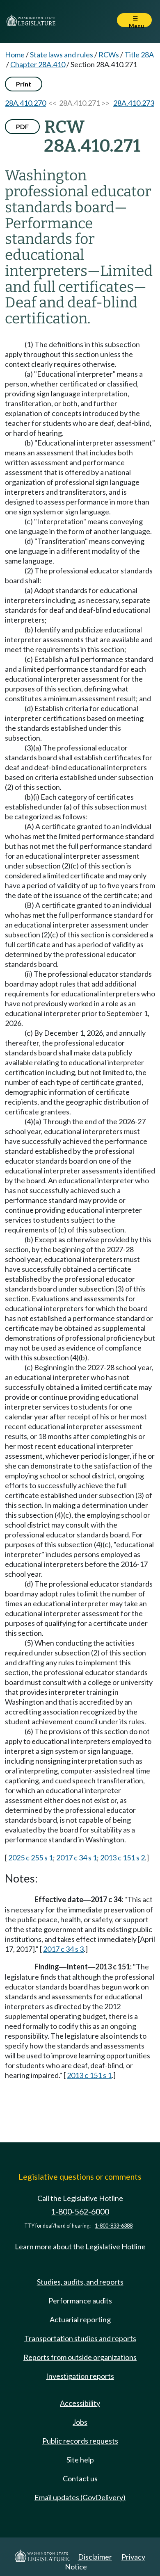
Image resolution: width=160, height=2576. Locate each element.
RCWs (109, 55)
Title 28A (139, 55)
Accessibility (80, 2403)
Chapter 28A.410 (38, 64)
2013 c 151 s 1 (89, 2075)
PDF (22, 126)
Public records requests (80, 2441)
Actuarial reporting (80, 2319)
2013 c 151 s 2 (122, 1858)
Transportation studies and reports (80, 2338)
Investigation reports (80, 2376)
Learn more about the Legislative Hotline (80, 2246)
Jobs (80, 2422)
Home (15, 55)
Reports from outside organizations (80, 2357)
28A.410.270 (25, 103)
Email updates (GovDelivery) (80, 2497)
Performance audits (80, 2301)
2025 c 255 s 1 (31, 1858)
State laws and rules (62, 55)
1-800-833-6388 (114, 2226)
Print (24, 84)
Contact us (80, 2478)
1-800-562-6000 (80, 2211)
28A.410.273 (134, 103)
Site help (80, 2460)
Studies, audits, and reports (80, 2282)
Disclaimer (95, 2557)
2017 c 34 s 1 (77, 1858)
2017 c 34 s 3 (63, 1949)
